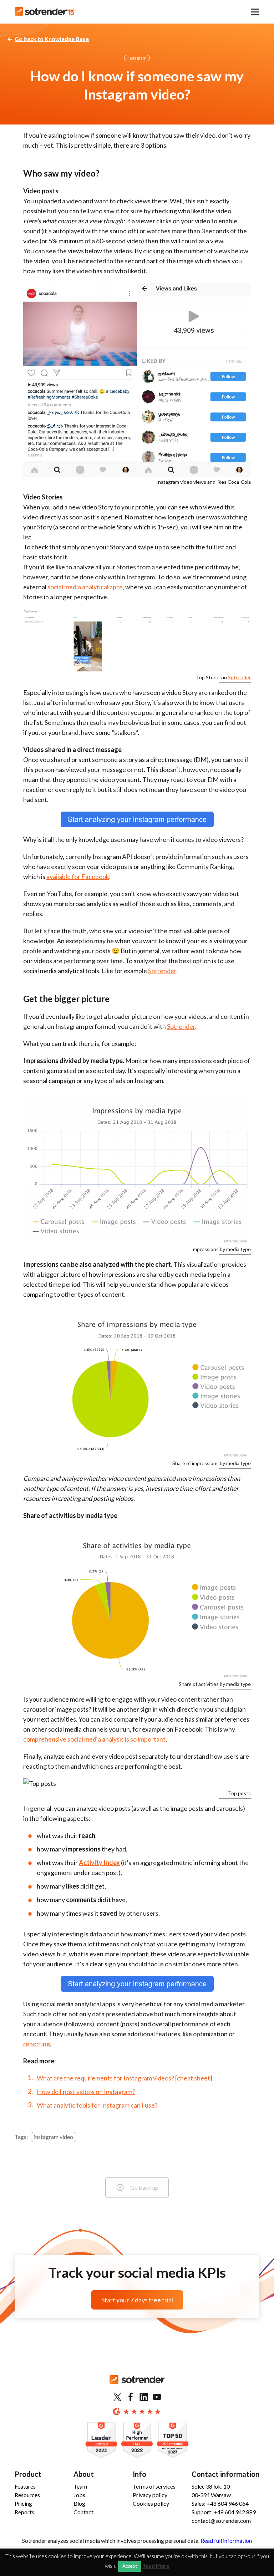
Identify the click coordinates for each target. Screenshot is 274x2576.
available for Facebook (78, 877)
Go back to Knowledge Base (52, 39)
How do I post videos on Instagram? (86, 2092)
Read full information (226, 2541)
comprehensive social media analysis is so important (94, 1739)
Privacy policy (150, 2495)
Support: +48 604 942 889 (224, 2512)
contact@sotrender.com (221, 2521)
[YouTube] (157, 2397)
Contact (83, 2512)
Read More (156, 2566)
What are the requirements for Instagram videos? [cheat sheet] (125, 2078)
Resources (27, 2495)
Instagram (137, 58)
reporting (37, 2044)
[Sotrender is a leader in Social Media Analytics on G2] (101, 2441)
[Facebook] (131, 2397)
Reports (24, 2512)
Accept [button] (130, 2566)
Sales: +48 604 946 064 (220, 2503)
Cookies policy (151, 2503)
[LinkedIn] (144, 2397)
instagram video (54, 2137)
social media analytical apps (85, 587)
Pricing (23, 2503)
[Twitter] (117, 2397)
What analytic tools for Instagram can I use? (97, 2105)
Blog (79, 2503)
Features (25, 2486)
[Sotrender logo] (137, 2385)
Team (80, 2486)
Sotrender (239, 677)
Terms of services (154, 2486)
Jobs (79, 2495)
